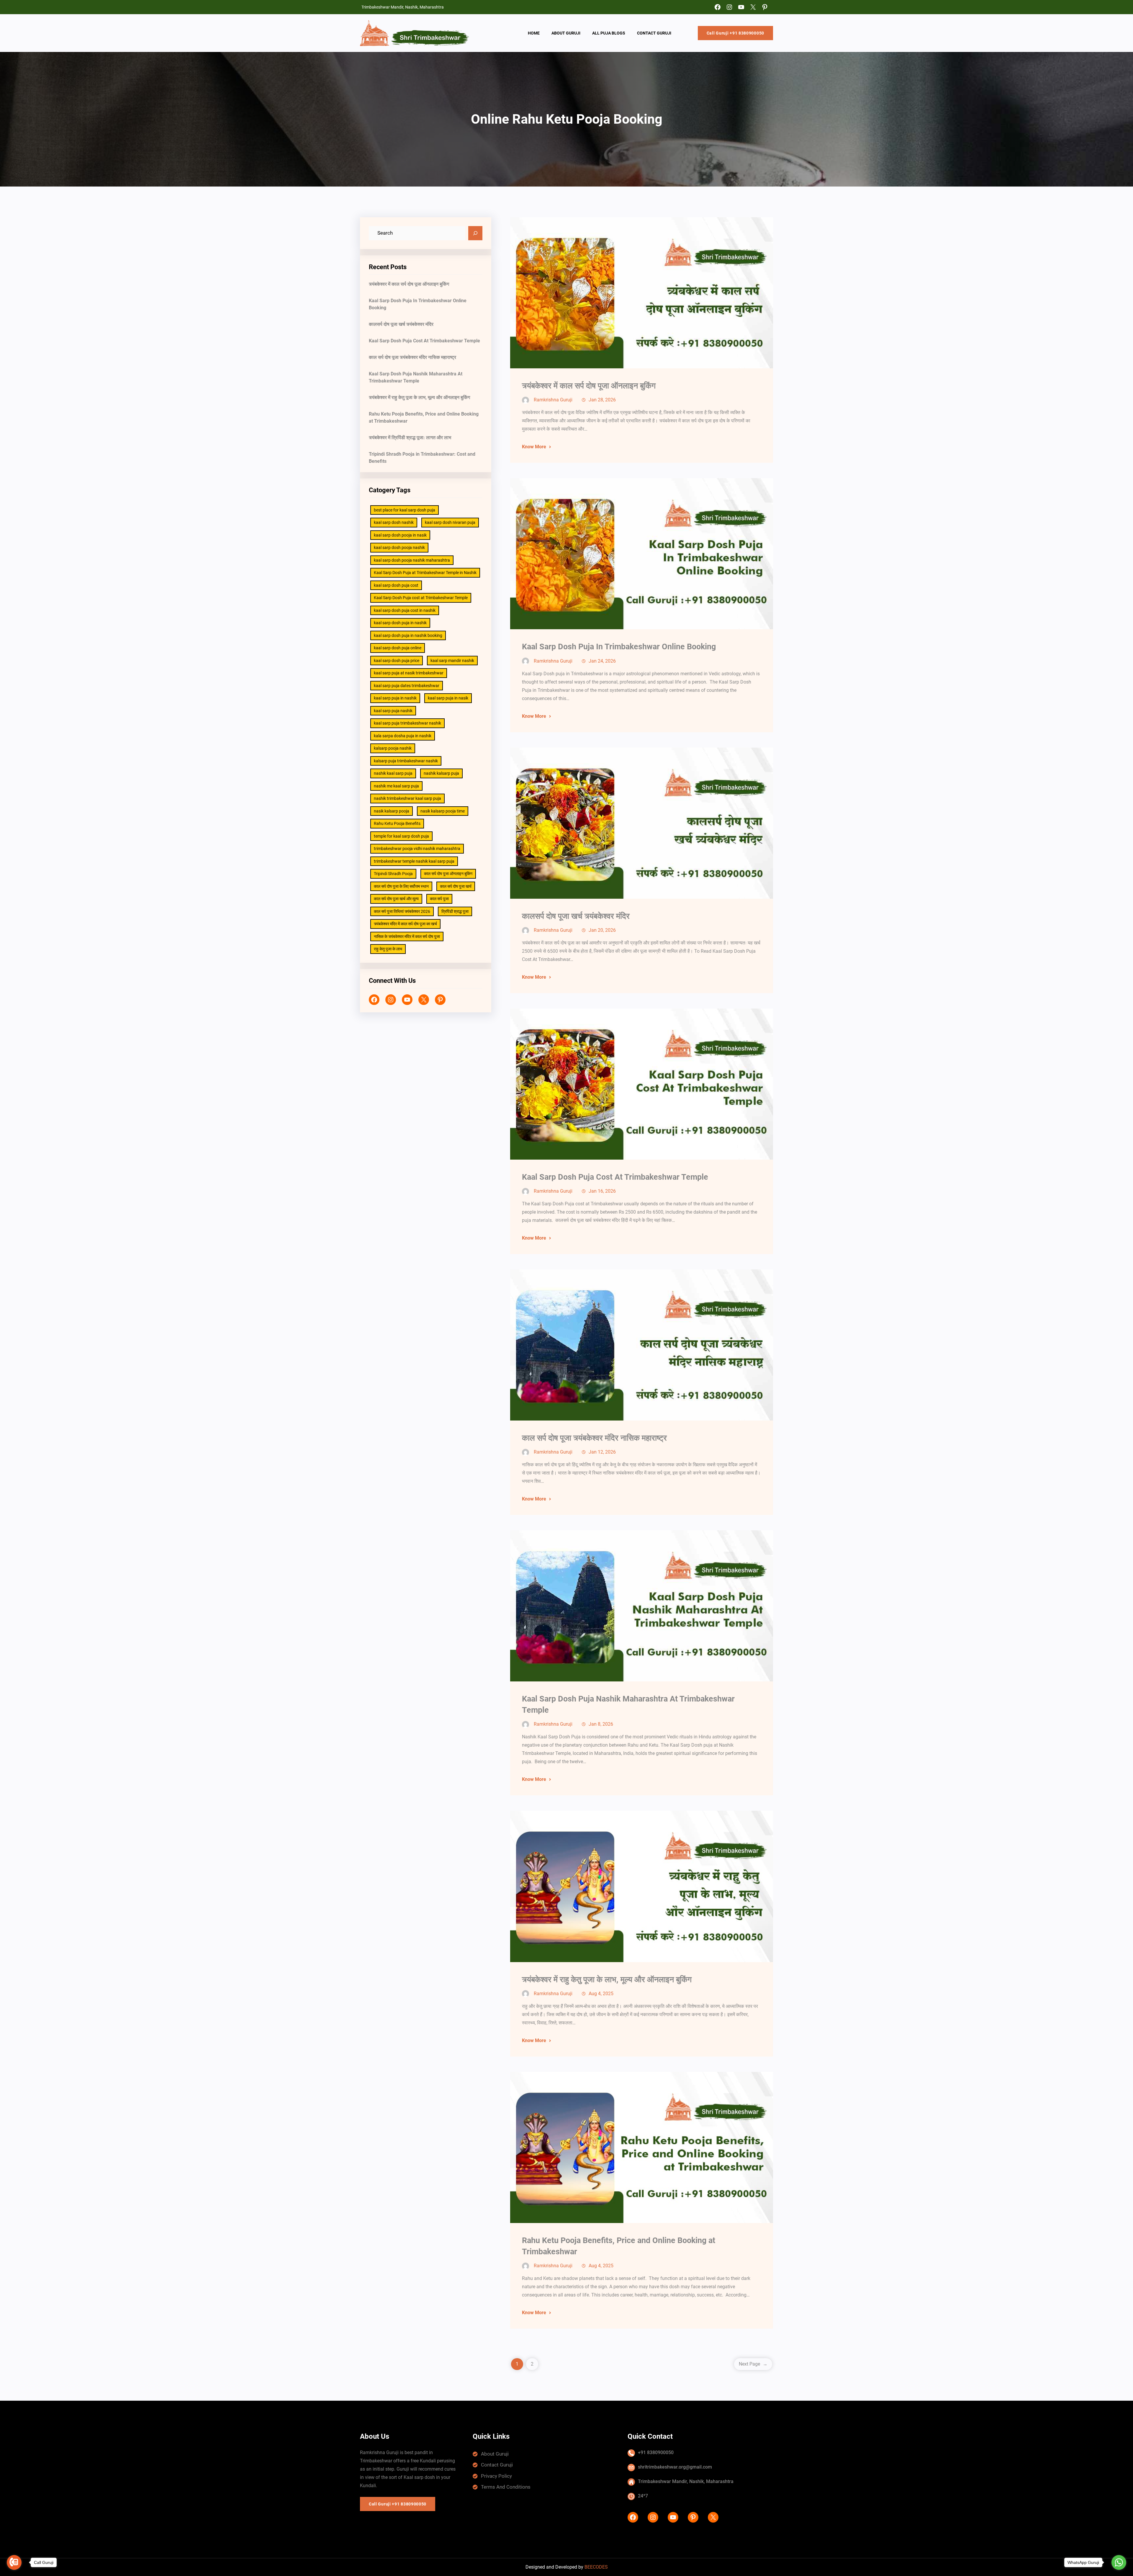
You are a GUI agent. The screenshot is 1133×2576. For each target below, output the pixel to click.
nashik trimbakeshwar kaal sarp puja (407, 798)
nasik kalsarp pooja (392, 811)
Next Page (753, 2364)
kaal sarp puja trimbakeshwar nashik (407, 723)
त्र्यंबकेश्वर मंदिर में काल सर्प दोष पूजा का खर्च (405, 924)
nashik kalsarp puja (441, 773)
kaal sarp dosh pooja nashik (399, 547)
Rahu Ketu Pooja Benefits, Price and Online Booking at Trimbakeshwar (424, 417)
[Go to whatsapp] (1119, 2562)
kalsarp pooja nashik (393, 748)
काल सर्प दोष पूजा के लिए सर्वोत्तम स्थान (401, 886)
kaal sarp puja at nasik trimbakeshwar (409, 673)
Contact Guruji (497, 2465)
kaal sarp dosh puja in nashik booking (408, 635)
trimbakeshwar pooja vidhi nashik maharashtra (417, 849)
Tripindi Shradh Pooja (393, 874)
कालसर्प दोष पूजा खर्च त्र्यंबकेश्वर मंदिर (401, 324)
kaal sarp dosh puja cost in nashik (405, 610)
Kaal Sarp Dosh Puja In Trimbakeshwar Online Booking (418, 304)
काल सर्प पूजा (439, 899)
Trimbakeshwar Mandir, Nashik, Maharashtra (686, 2481)
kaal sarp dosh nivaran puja (450, 522)
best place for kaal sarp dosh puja (405, 510)
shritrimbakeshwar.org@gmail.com (675, 2467)
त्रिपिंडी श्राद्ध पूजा (455, 911)
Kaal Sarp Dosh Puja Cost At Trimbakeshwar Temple (424, 341)
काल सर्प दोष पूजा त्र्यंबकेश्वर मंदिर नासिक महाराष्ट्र (412, 357)
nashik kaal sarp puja (393, 773)
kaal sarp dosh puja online (398, 648)
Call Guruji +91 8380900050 (735, 33)
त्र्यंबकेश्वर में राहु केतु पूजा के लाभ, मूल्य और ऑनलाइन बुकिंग (419, 397)
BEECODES (596, 2567)
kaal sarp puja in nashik (395, 698)
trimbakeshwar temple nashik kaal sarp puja (414, 861)
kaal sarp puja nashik (393, 711)
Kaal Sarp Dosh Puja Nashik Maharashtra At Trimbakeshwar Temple (416, 377)
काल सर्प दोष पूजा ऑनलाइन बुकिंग (448, 874)
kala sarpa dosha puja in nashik (403, 736)
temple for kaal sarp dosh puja (401, 836)
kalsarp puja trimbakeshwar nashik (406, 761)
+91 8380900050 (656, 2452)
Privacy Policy (496, 2476)
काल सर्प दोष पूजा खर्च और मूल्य (396, 899)
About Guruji (495, 2454)
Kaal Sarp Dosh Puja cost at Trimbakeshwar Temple (421, 598)
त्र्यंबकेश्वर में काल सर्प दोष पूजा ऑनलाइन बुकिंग (409, 284)
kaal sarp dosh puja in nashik (400, 623)
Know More (534, 447)
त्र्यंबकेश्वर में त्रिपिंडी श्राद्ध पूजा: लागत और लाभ (410, 438)
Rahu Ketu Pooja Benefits (397, 823)
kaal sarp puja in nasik (448, 698)
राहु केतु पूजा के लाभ (388, 949)
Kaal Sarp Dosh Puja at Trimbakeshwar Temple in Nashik (425, 573)
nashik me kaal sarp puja (396, 786)
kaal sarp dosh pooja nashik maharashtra (412, 560)
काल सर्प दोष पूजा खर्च (456, 886)
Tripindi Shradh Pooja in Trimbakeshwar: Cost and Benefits (422, 458)
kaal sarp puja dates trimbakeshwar (407, 686)
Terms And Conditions (506, 2487)
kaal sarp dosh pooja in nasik (400, 535)
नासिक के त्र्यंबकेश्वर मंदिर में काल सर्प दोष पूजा (407, 936)
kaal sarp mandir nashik (452, 661)
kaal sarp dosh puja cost (396, 585)
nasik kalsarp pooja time (443, 811)
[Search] (475, 233)
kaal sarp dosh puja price (397, 661)
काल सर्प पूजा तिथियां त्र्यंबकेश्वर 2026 (402, 911)
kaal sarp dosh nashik (394, 522)
